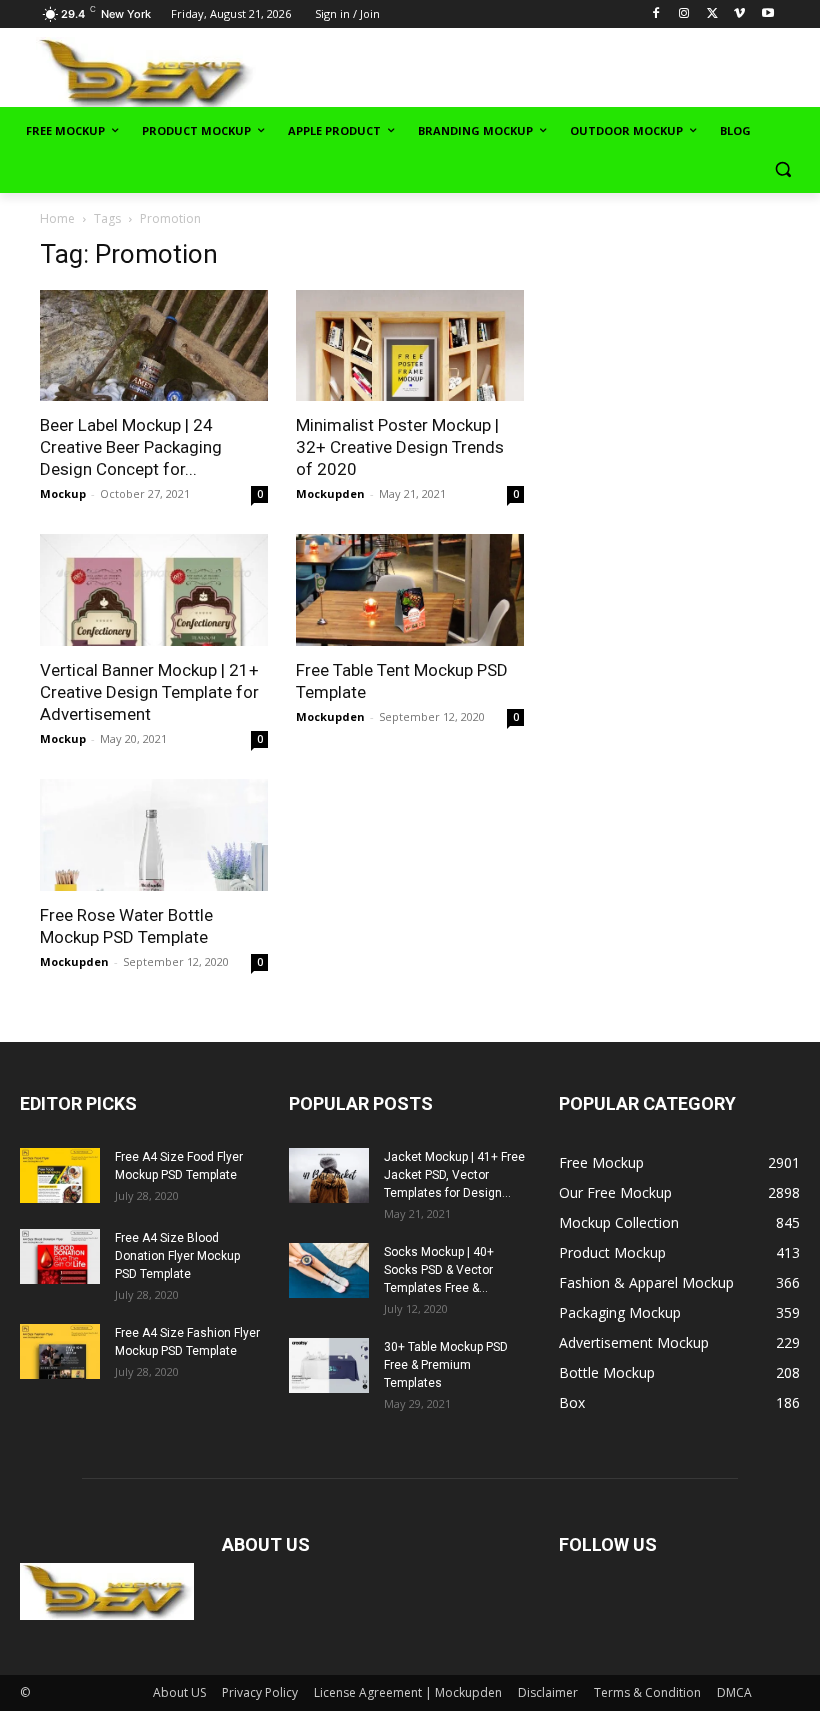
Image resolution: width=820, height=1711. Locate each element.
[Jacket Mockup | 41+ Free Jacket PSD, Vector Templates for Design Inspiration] (329, 1175)
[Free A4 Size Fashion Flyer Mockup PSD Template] (60, 1351)
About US (179, 1692)
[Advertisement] (572, 71)
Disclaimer (548, 1692)
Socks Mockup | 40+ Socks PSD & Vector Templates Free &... (439, 1270)
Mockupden (330, 493)
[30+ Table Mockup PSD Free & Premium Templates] (329, 1365)
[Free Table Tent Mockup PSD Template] (410, 590)
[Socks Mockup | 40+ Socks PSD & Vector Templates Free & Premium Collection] (329, 1270)
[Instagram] (684, 14)
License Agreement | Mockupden (408, 1692)
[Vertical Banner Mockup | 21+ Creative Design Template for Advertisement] (154, 590)
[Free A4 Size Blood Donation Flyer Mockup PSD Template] (60, 1256)
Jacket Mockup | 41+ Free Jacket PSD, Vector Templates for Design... (454, 1175)
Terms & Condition (647, 1692)
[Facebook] (656, 14)
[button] (782, 169)
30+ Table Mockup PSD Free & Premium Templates (446, 1365)
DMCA (734, 1692)
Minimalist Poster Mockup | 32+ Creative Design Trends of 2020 (400, 447)
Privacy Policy (260, 1692)
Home (57, 218)
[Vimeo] (739, 14)
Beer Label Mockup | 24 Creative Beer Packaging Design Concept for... (131, 447)
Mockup (63, 493)
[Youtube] (767, 14)
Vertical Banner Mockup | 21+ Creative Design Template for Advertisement (149, 692)
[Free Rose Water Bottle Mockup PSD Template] (154, 835)
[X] (712, 14)
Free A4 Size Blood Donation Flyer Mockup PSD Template (177, 1256)
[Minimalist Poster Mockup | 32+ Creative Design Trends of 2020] (410, 346)
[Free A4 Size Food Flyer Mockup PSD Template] (60, 1175)
